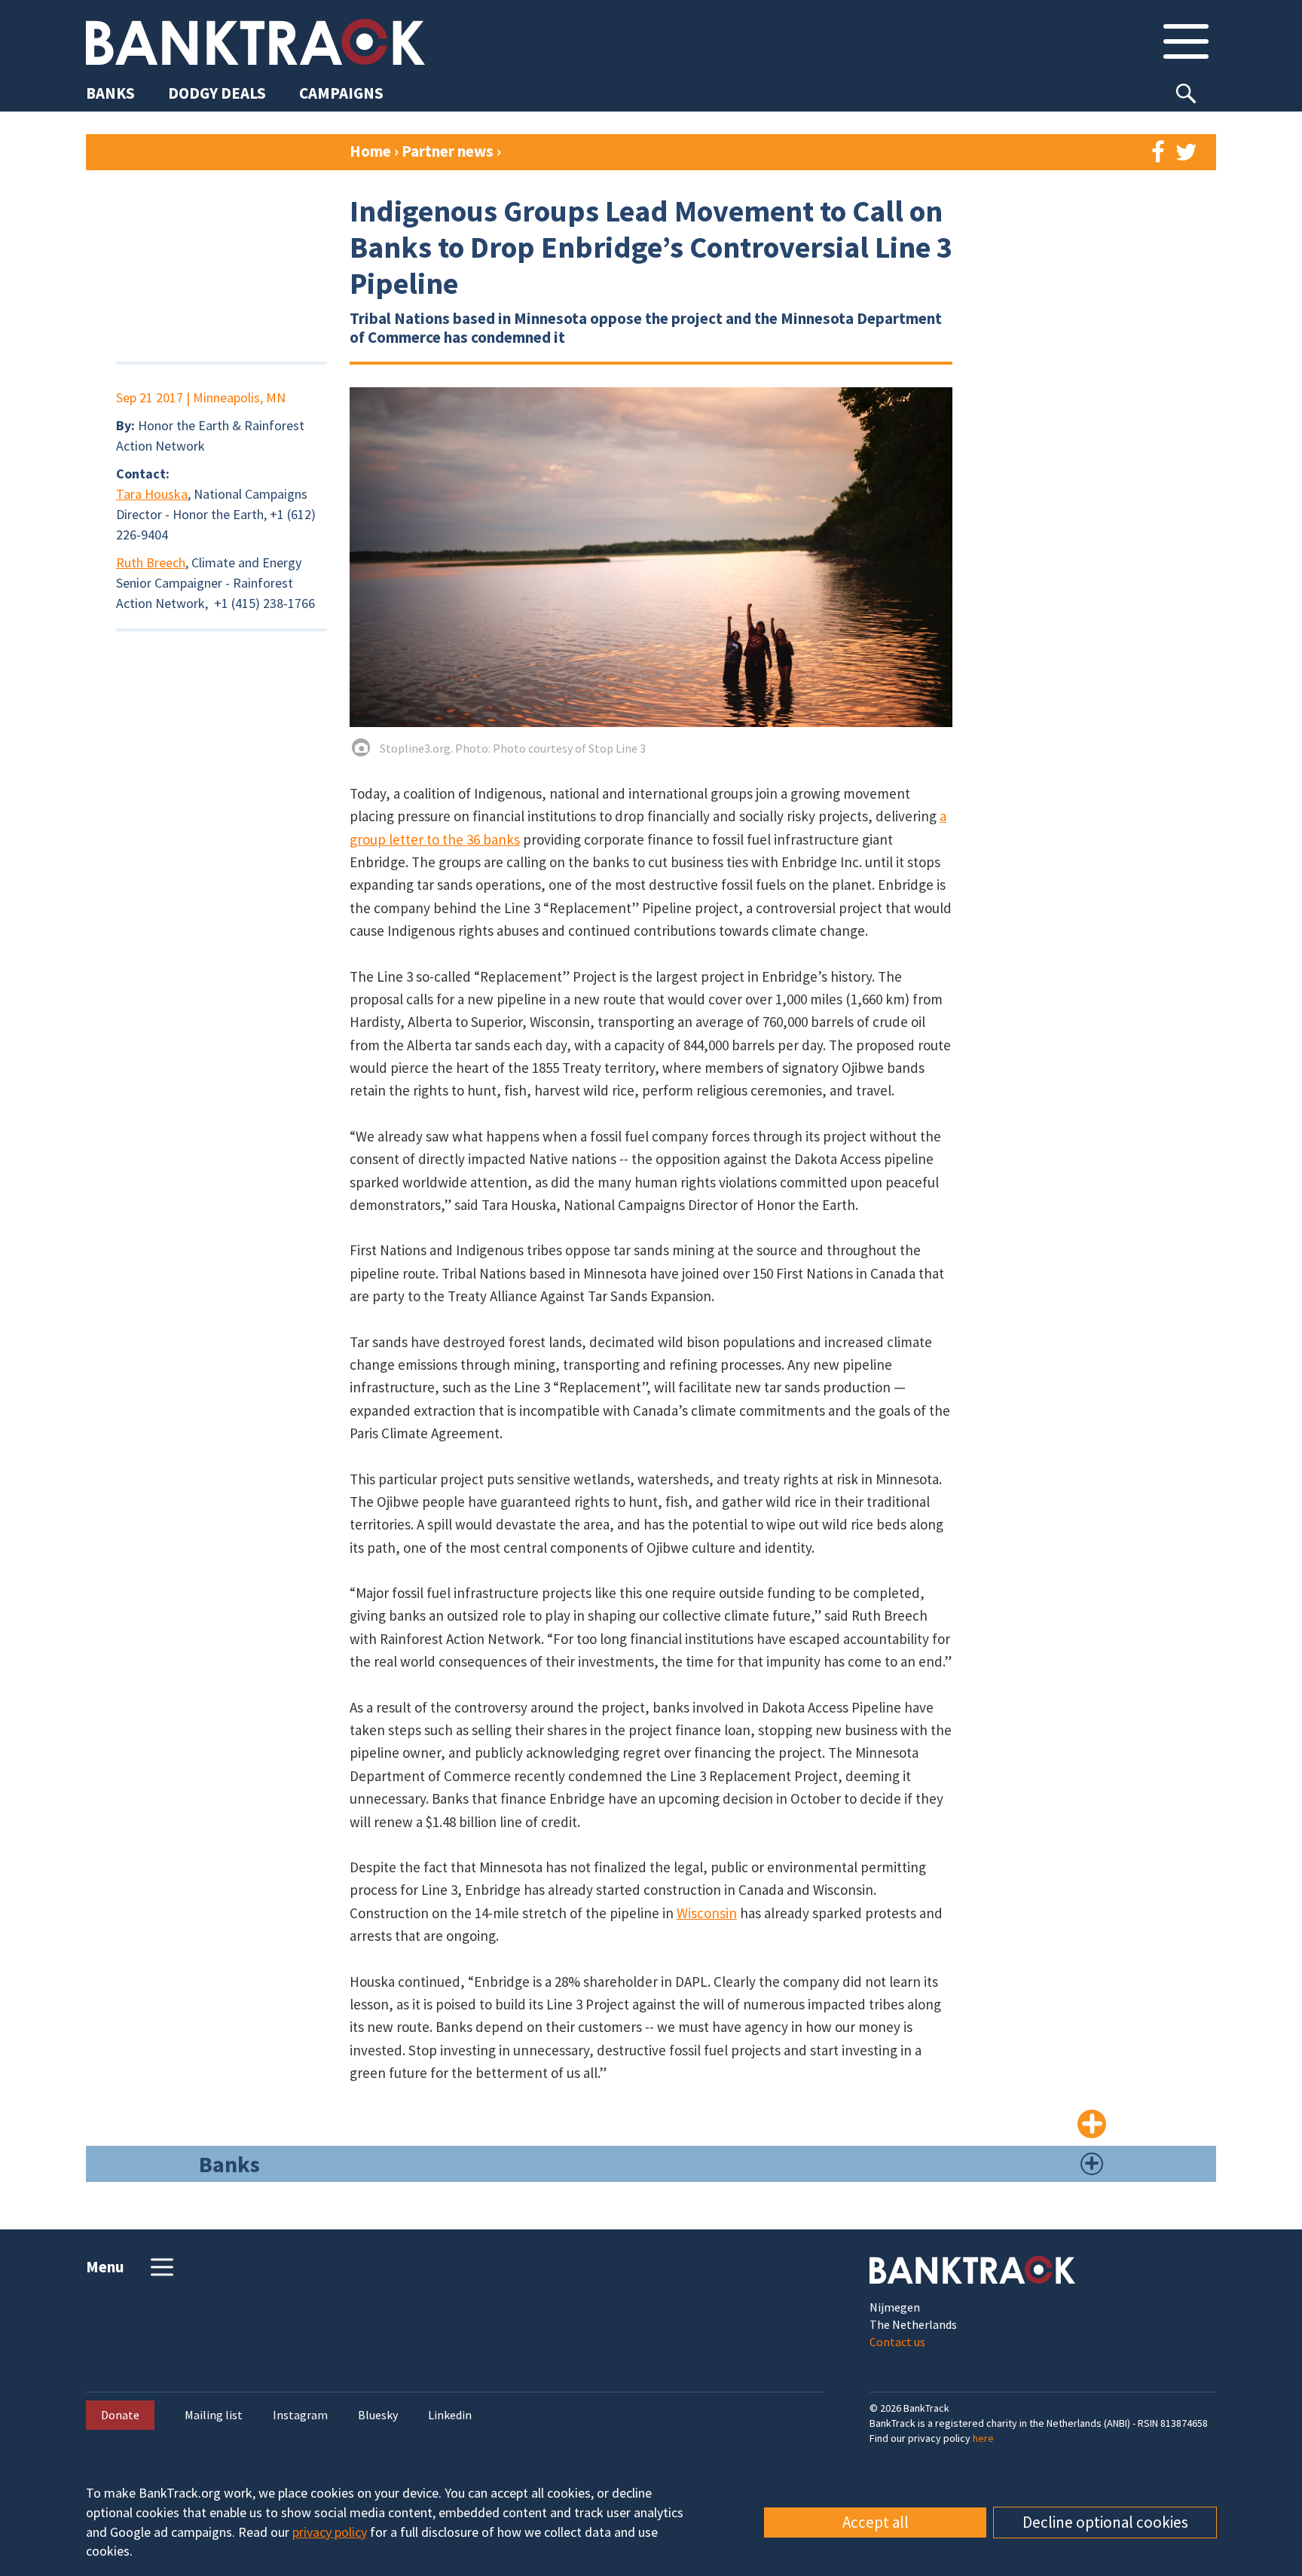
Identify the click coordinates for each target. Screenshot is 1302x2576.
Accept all (876, 2522)
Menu (105, 2267)
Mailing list (214, 2415)
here (983, 2438)
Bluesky (378, 2415)
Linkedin (450, 2415)
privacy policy (330, 2532)
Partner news (449, 151)
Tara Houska (152, 494)
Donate (120, 2415)
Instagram (300, 2415)
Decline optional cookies (1105, 2522)
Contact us (897, 2342)
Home (370, 151)
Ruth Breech (151, 562)
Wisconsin (707, 1913)
